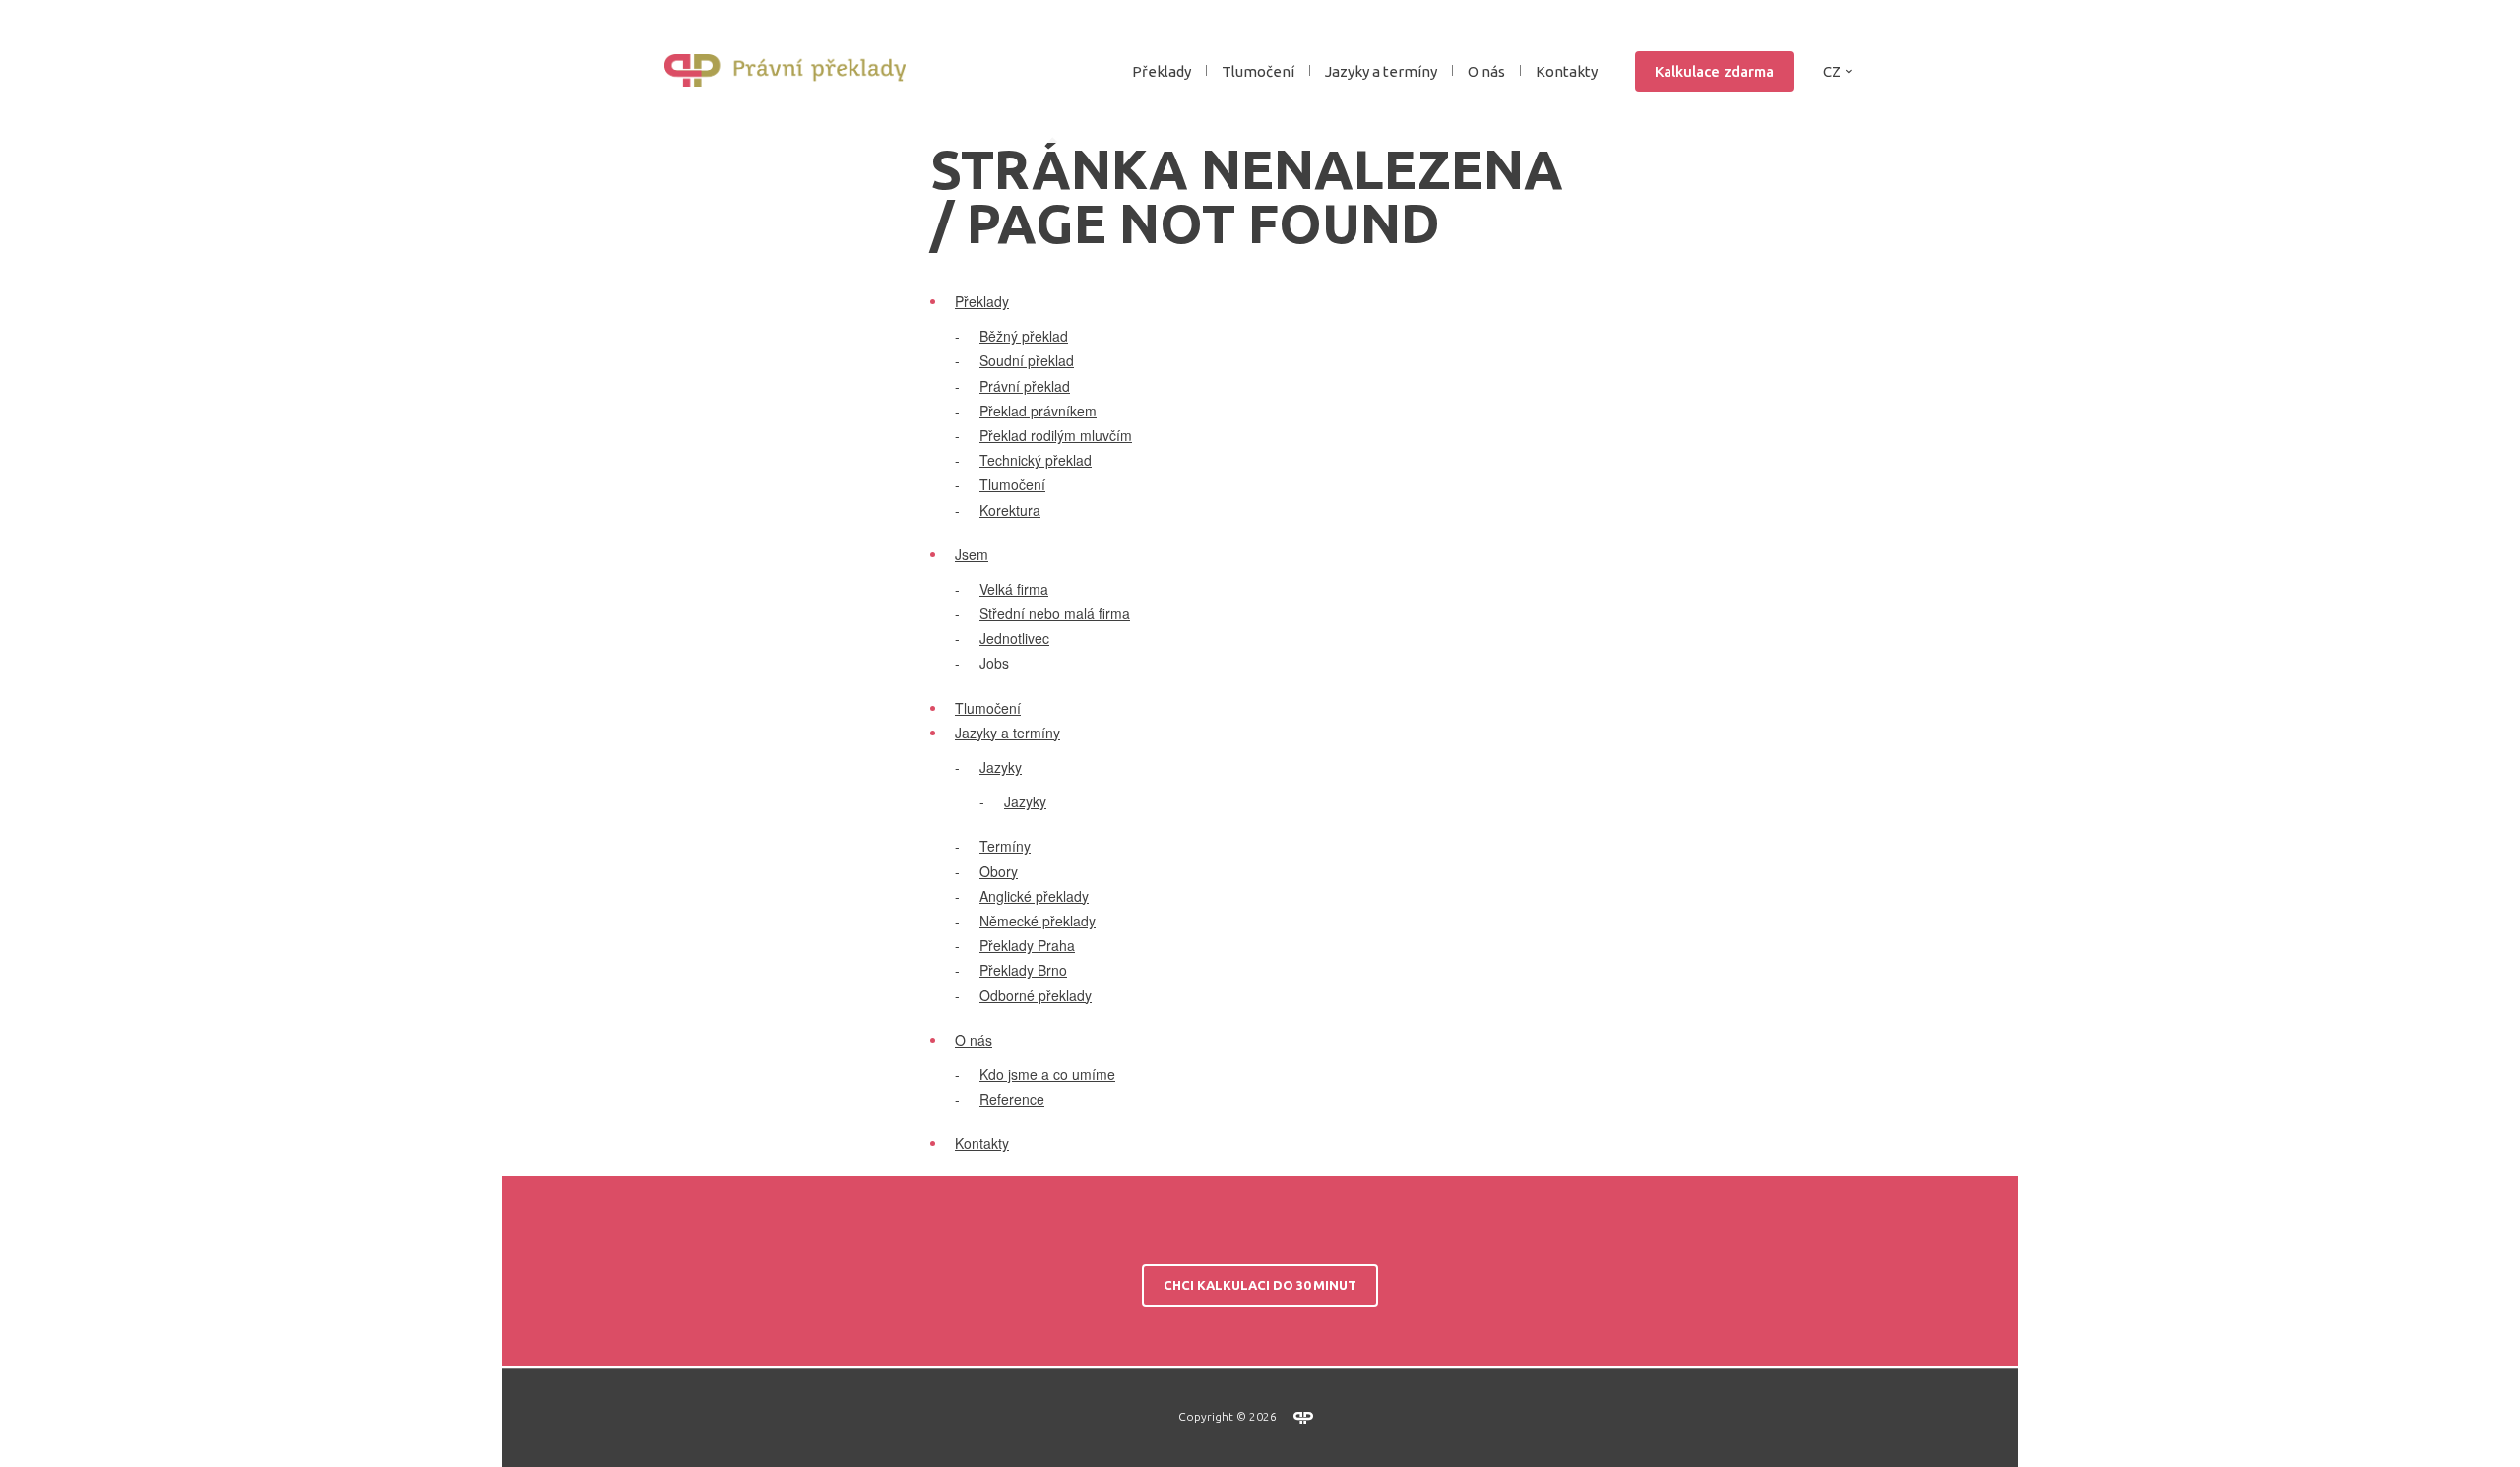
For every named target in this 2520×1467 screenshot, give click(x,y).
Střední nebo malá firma (1055, 613)
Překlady (982, 301)
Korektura (1010, 510)
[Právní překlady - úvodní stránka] (792, 71)
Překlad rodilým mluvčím (1056, 435)
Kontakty (1567, 71)
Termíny (1005, 846)
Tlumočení (1258, 71)
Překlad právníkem (1038, 411)
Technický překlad (1036, 460)
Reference (1012, 1099)
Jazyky (1001, 767)
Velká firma (1014, 589)
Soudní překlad (1027, 360)
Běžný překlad (1024, 336)
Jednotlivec (1014, 638)
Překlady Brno (1023, 970)
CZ (1832, 71)
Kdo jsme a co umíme (1047, 1074)
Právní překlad (1025, 386)
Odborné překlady (1036, 995)
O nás (974, 1040)
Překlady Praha (1027, 945)
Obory (999, 871)
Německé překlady (1038, 921)
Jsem (972, 554)
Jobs (994, 663)
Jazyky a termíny (1008, 733)
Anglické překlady (1034, 896)
